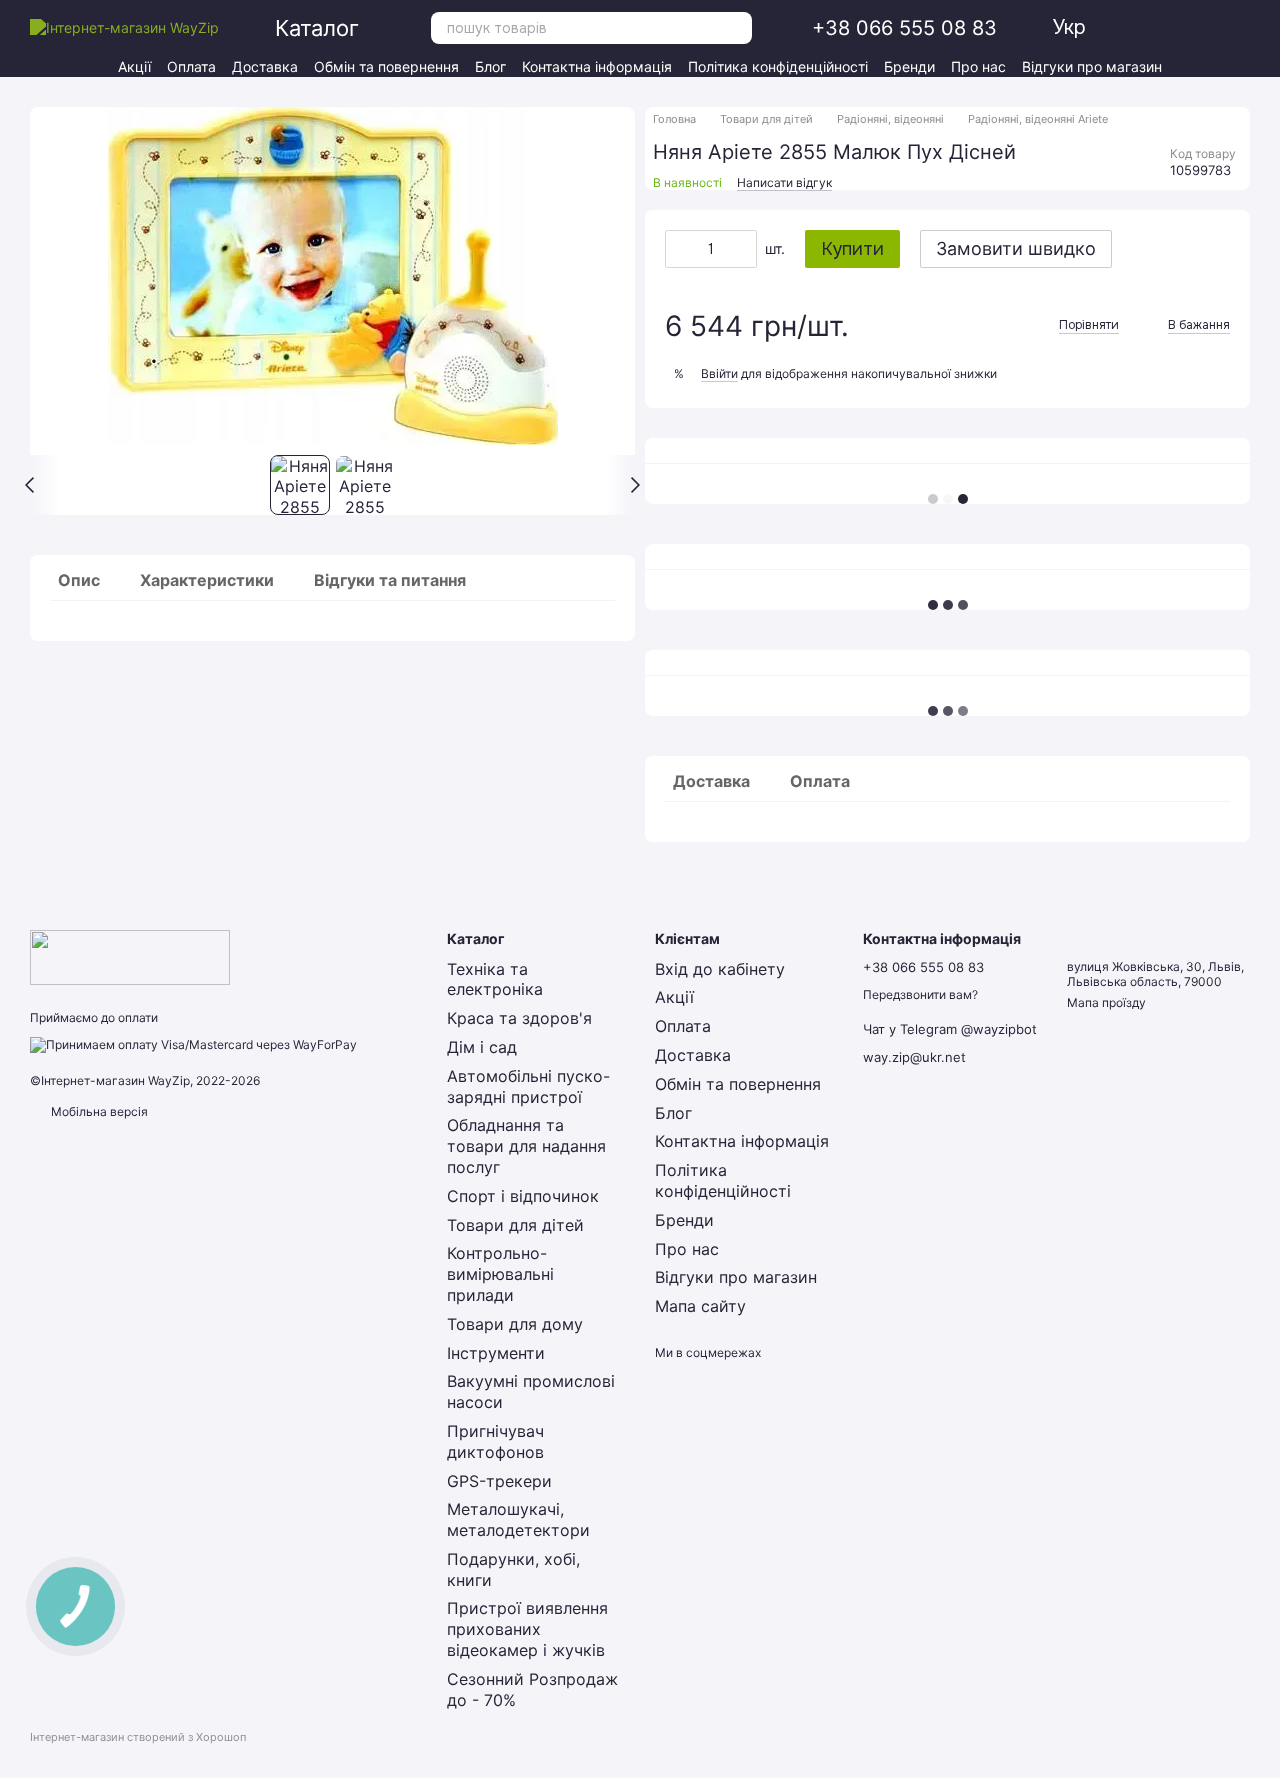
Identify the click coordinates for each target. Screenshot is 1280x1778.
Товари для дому (515, 1324)
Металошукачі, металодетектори (518, 1519)
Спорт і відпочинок (523, 1196)
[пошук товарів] (736, 28)
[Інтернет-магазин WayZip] (130, 956)
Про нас (978, 66)
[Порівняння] (1204, 28)
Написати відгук (784, 182)
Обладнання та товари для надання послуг (526, 1146)
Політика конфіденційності (778, 66)
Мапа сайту (700, 1306)
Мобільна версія (98, 1111)
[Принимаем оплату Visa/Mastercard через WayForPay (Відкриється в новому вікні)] (193, 1043)
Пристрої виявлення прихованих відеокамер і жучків (527, 1629)
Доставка (265, 66)
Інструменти (496, 1353)
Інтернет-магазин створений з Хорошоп (138, 1737)
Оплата (191, 66)
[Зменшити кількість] (680, 249)
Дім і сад (482, 1047)
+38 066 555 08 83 (904, 28)
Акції (134, 66)
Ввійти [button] (719, 373)
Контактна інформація (597, 66)
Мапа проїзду (1106, 1002)
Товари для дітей (515, 1225)
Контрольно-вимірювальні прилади (500, 1274)
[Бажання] (1168, 28)
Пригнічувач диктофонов (495, 1441)
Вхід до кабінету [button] (720, 969)
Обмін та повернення (386, 66)
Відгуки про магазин (1092, 66)
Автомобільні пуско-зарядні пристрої (528, 1086)
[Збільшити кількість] (742, 249)
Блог (490, 66)
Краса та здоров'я (519, 1018)
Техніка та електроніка (495, 979)
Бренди (909, 66)
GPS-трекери (499, 1481)
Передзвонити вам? (920, 994)
